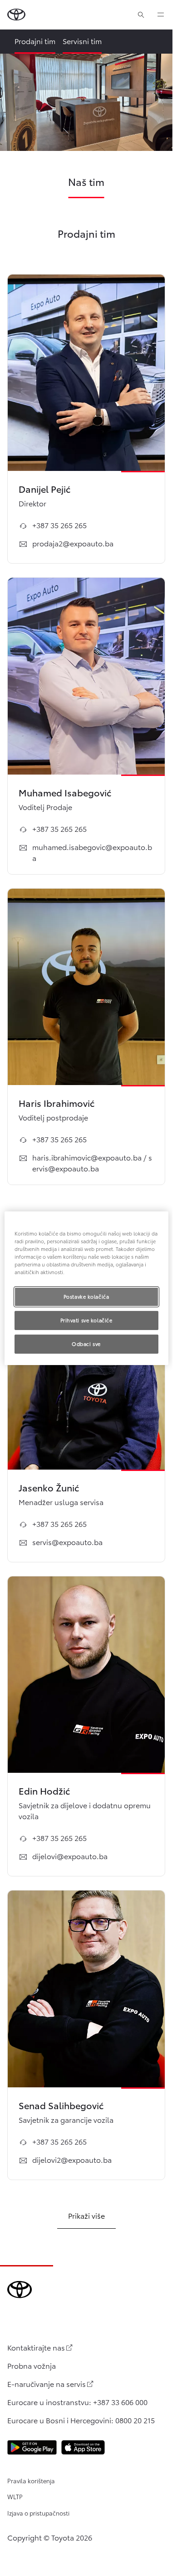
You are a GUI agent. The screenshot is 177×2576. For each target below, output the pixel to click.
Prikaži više (86, 2215)
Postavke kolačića (86, 1296)
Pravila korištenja (31, 2481)
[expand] (161, 15)
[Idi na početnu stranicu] (16, 15)
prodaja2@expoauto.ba (73, 543)
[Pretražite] (141, 15)
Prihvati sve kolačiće (86, 1320)
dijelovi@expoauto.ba (70, 1856)
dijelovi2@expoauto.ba (72, 2159)
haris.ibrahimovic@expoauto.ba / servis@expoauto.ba (92, 1163)
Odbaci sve (86, 1344)
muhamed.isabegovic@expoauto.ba (92, 852)
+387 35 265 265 (59, 525)
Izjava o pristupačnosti (38, 2513)
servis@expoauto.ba (67, 1542)
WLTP (15, 2496)
